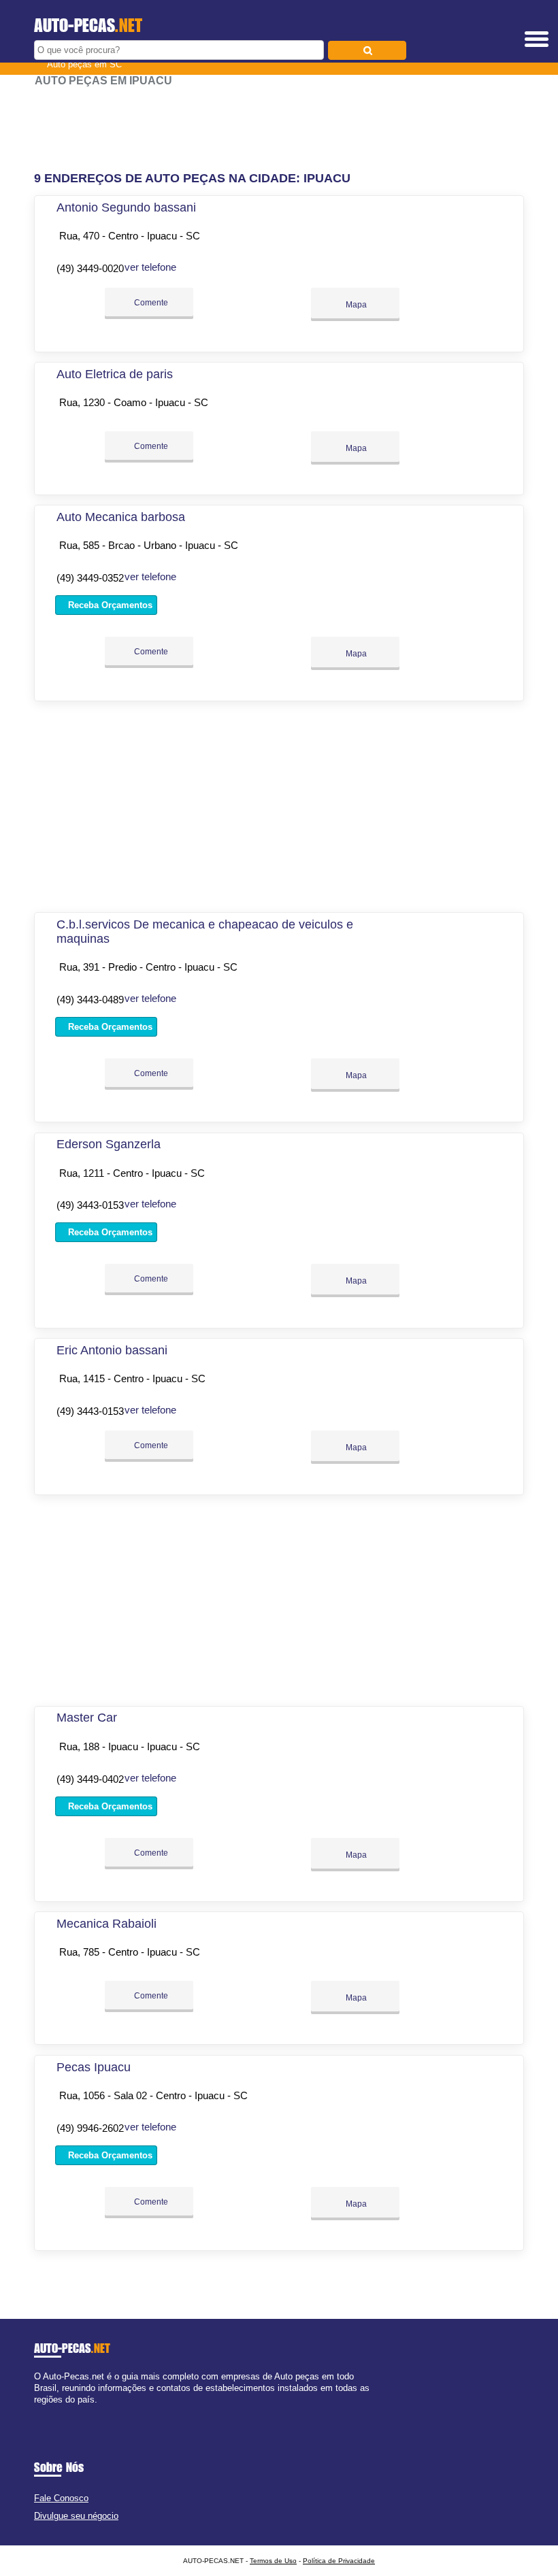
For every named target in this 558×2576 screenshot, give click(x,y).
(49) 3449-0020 (90, 268)
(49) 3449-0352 (90, 578)
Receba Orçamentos (109, 605)
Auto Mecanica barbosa (121, 517)
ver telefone (150, 267)
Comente (150, 303)
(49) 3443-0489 (90, 1000)
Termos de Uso (273, 2561)
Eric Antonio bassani (112, 1350)
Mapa (355, 305)
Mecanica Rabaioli (106, 1924)
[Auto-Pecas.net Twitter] (43, 2412)
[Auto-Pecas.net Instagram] (49, 2412)
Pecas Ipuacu (94, 2067)
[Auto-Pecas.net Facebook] (37, 2412)
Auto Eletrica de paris (115, 374)
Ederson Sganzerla (109, 1144)
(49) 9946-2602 (90, 2128)
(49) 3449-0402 (90, 1779)
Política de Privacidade (339, 2561)
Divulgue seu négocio (76, 2516)
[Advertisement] (279, 129)
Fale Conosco (61, 2498)
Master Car (87, 1718)
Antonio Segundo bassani (126, 207)
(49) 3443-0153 (90, 1205)
